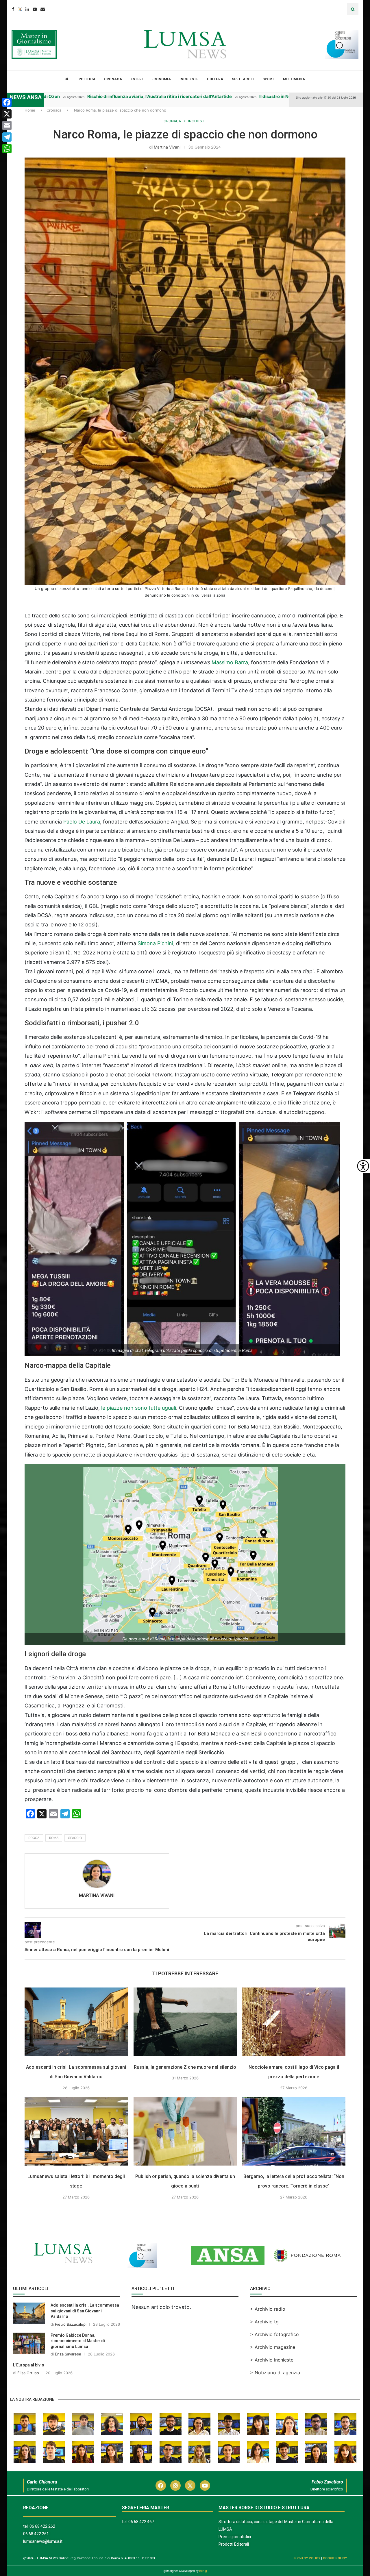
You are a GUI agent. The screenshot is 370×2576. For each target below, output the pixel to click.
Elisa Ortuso (28, 2373)
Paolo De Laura (82, 822)
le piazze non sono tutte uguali (139, 1408)
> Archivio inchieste (272, 2360)
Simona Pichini (155, 943)
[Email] (43, 9)
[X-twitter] (190, 2486)
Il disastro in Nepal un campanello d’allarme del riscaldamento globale (258, 96)
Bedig (203, 2571)
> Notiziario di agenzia (275, 2373)
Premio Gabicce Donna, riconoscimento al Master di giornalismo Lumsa (78, 2341)
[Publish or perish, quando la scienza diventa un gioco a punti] (185, 2131)
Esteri (137, 79)
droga (34, 1838)
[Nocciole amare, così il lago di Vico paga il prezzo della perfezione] (294, 2022)
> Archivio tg (264, 2322)
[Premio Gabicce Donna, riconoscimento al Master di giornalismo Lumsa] (29, 2343)
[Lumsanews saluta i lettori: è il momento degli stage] (76, 2131)
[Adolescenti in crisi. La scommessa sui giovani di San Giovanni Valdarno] (76, 2022)
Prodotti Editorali (234, 2544)
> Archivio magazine (273, 2347)
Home (30, 110)
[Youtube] (35, 9)
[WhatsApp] (7, 149)
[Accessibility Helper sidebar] (363, 1166)
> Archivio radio (268, 2309)
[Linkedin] (27, 9)
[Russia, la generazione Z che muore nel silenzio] (185, 2022)
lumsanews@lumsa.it (43, 2541)
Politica (87, 79)
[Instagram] (175, 2486)
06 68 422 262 (42, 2526)
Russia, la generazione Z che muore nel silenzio (185, 2067)
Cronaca (113, 79)
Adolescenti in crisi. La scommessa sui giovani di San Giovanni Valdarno (85, 2311)
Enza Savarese (68, 2354)
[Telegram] (7, 137)
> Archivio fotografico (274, 2334)
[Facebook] (13, 9)
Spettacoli (243, 79)
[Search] (353, 9)
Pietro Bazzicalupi (71, 2324)
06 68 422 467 (141, 2522)
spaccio (75, 1838)
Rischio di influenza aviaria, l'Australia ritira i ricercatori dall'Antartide (85, 96)
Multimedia (294, 79)
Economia (161, 79)
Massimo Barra (230, 662)
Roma (54, 1838)
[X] (7, 114)
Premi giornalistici (235, 2537)
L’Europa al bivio (29, 2365)
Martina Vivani (167, 147)
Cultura (215, 79)
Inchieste (189, 79)
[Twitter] (20, 9)
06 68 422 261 (36, 2534)
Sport (268, 79)
